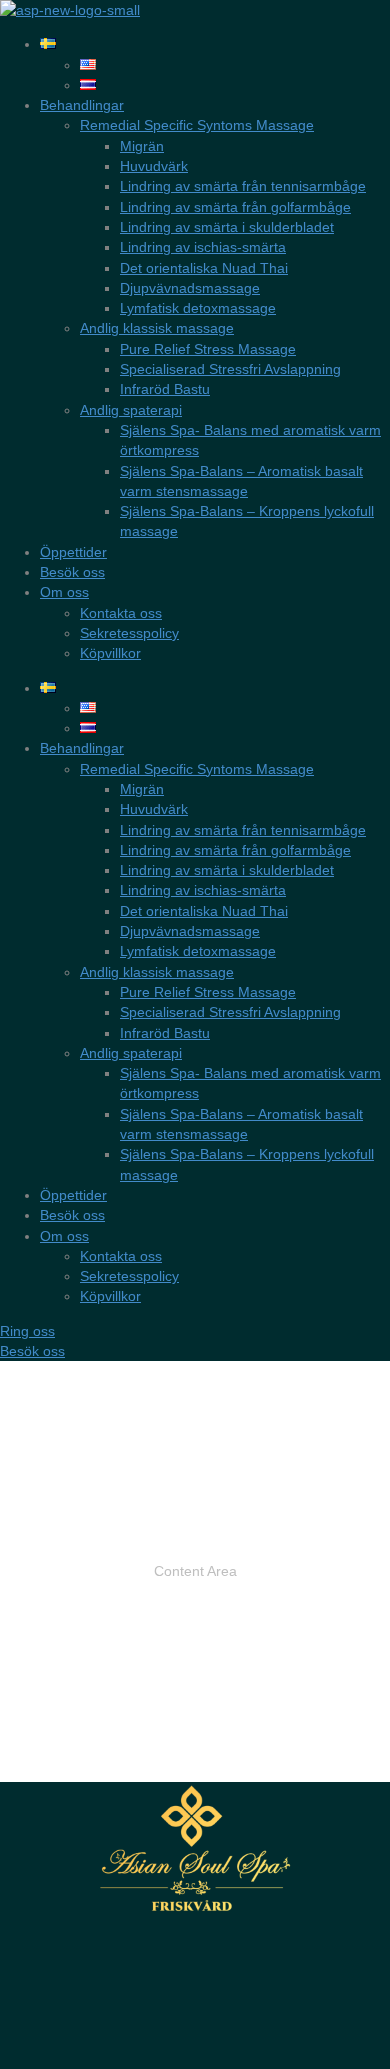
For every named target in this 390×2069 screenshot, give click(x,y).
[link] (48, 44)
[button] (27, 1331)
